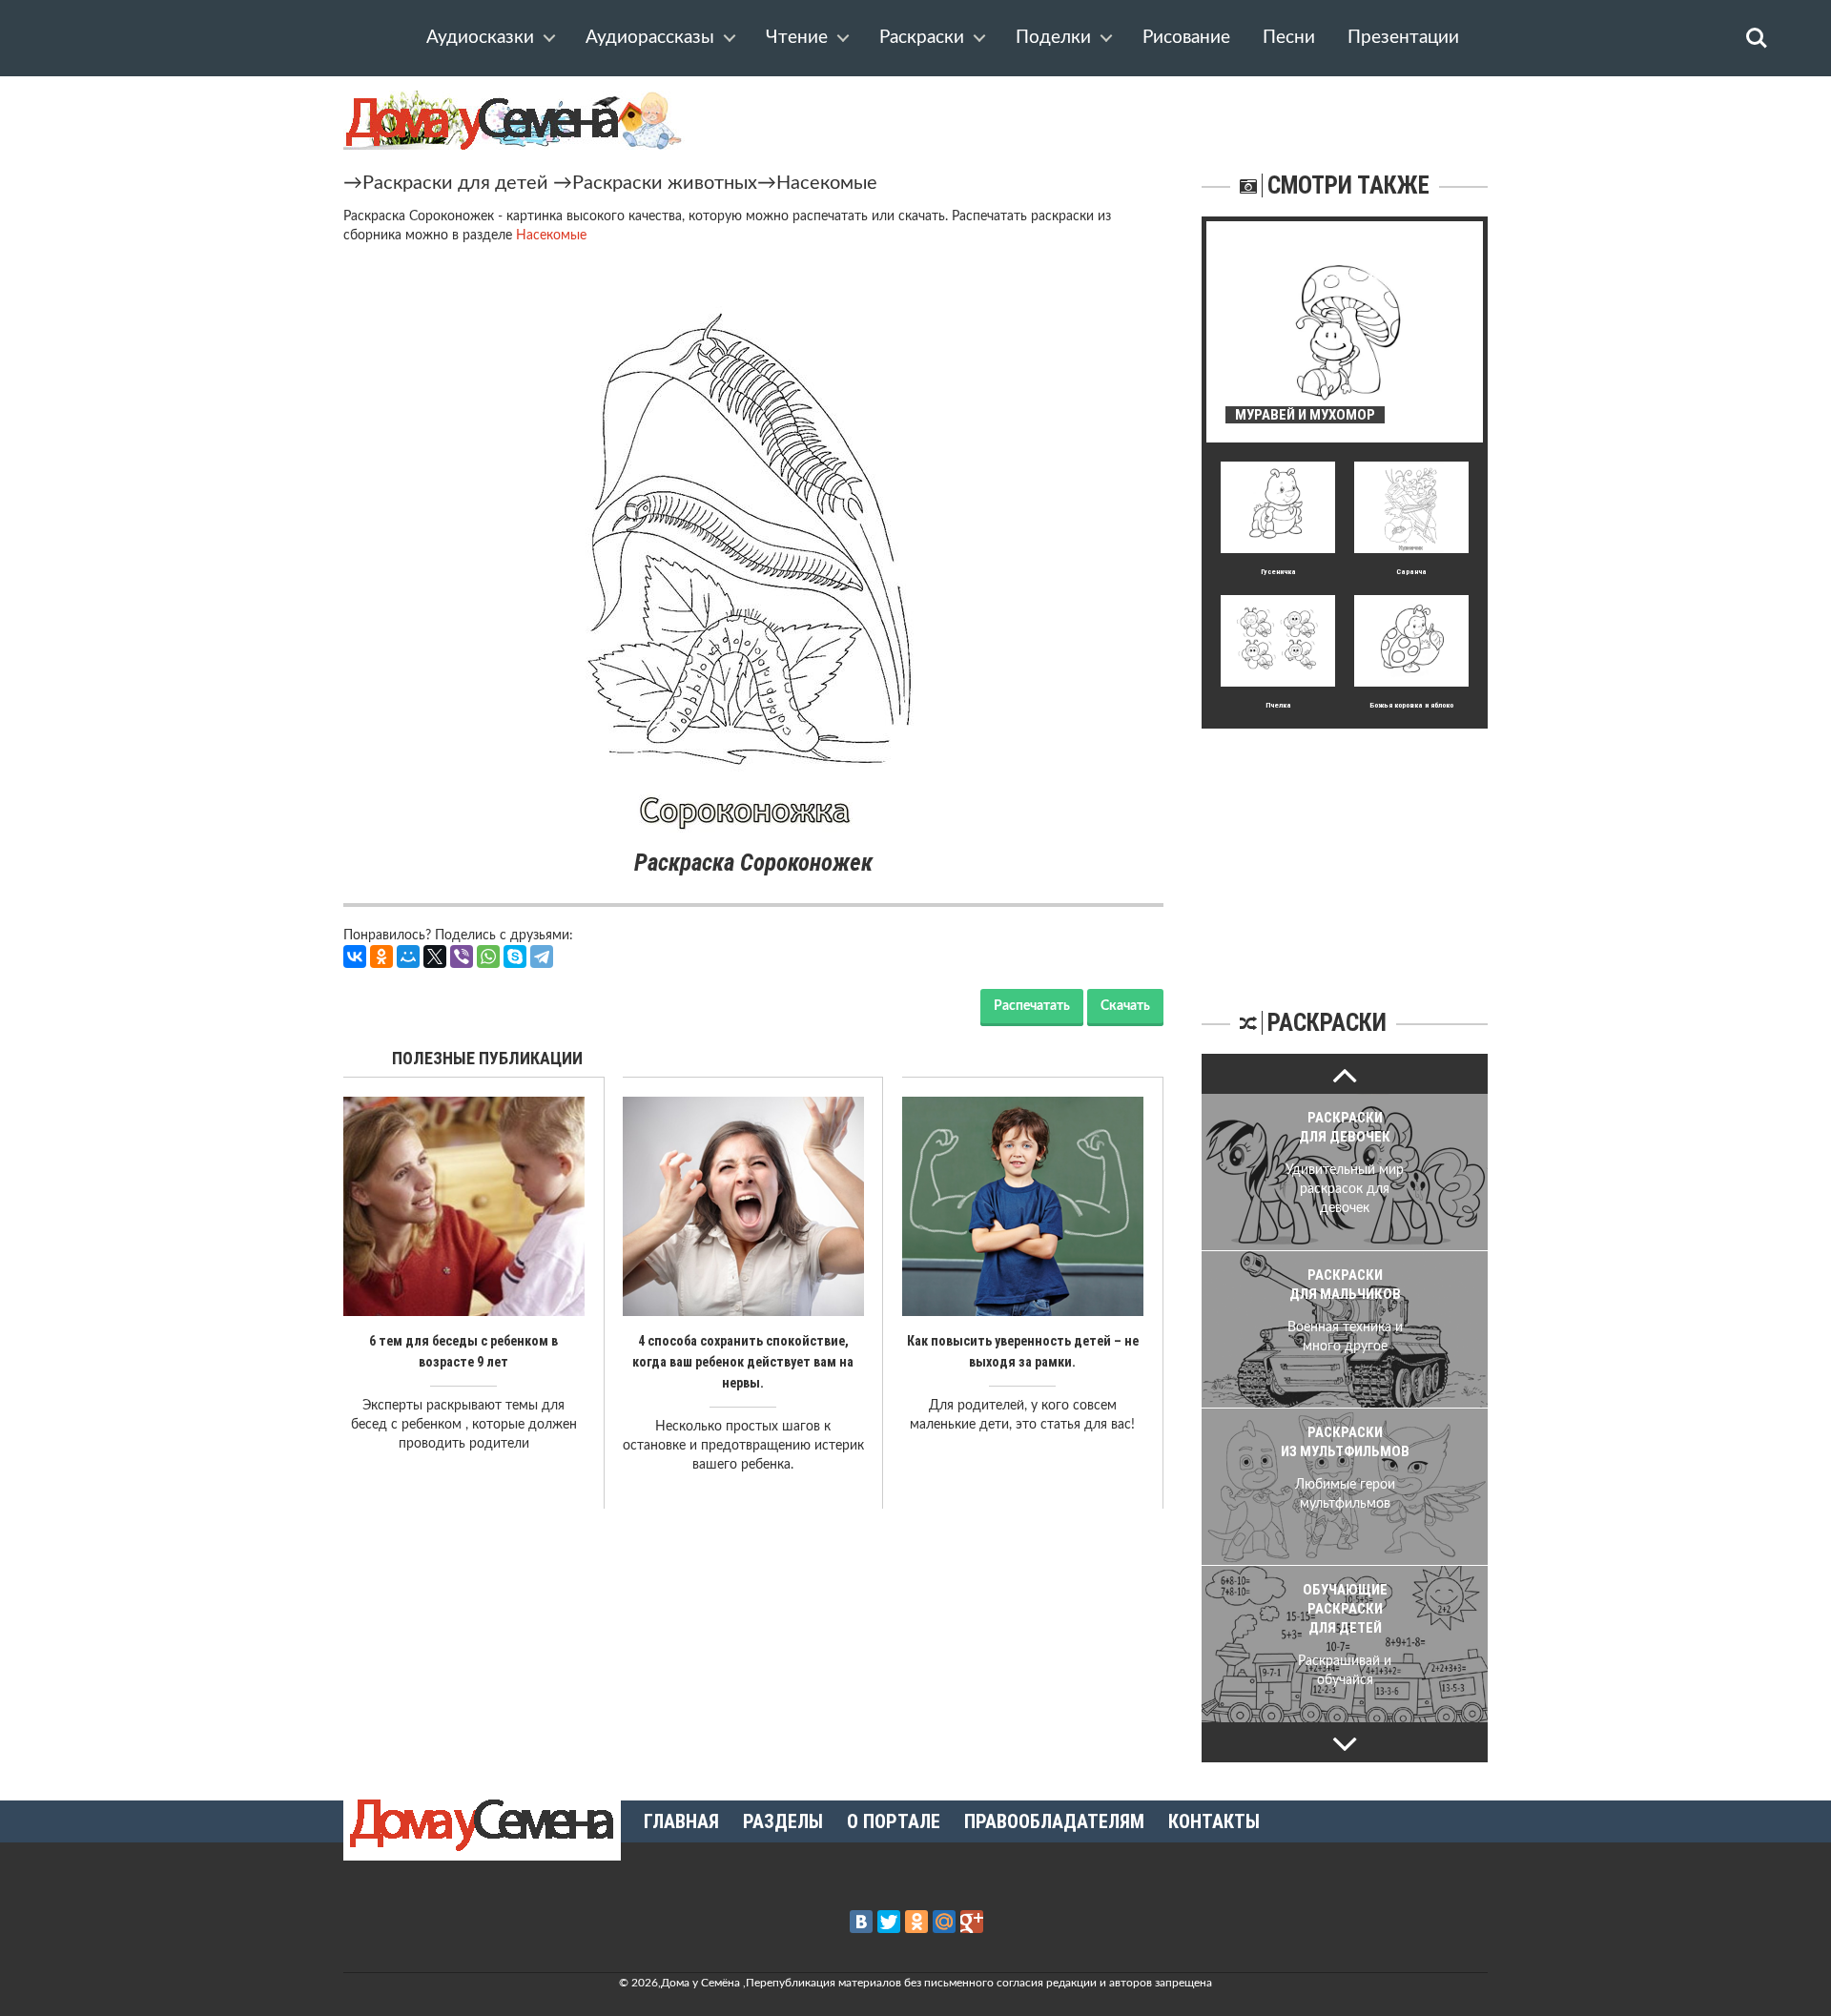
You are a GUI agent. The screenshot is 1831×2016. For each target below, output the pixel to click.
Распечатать (1032, 1006)
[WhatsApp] (488, 957)
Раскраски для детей (455, 183)
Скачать (1125, 1006)
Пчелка (1278, 705)
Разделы (783, 1821)
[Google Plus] (972, 1922)
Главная (681, 1821)
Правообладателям (1054, 1821)
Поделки (1053, 38)
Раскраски (922, 38)
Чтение (797, 38)
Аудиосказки (480, 38)
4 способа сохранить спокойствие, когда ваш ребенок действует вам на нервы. (743, 1362)
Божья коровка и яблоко (1411, 705)
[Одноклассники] (381, 957)
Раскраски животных (665, 183)
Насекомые (827, 183)
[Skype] (515, 957)
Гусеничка (1278, 572)
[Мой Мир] (408, 957)
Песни (1289, 38)
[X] (435, 957)
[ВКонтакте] (355, 957)
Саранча (1411, 572)
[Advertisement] (1345, 848)
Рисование (1186, 38)
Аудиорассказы (650, 38)
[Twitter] (889, 1922)
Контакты (1214, 1821)
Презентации (1403, 38)
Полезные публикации (487, 1058)
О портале (894, 1821)
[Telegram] (542, 957)
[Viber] (462, 957)
